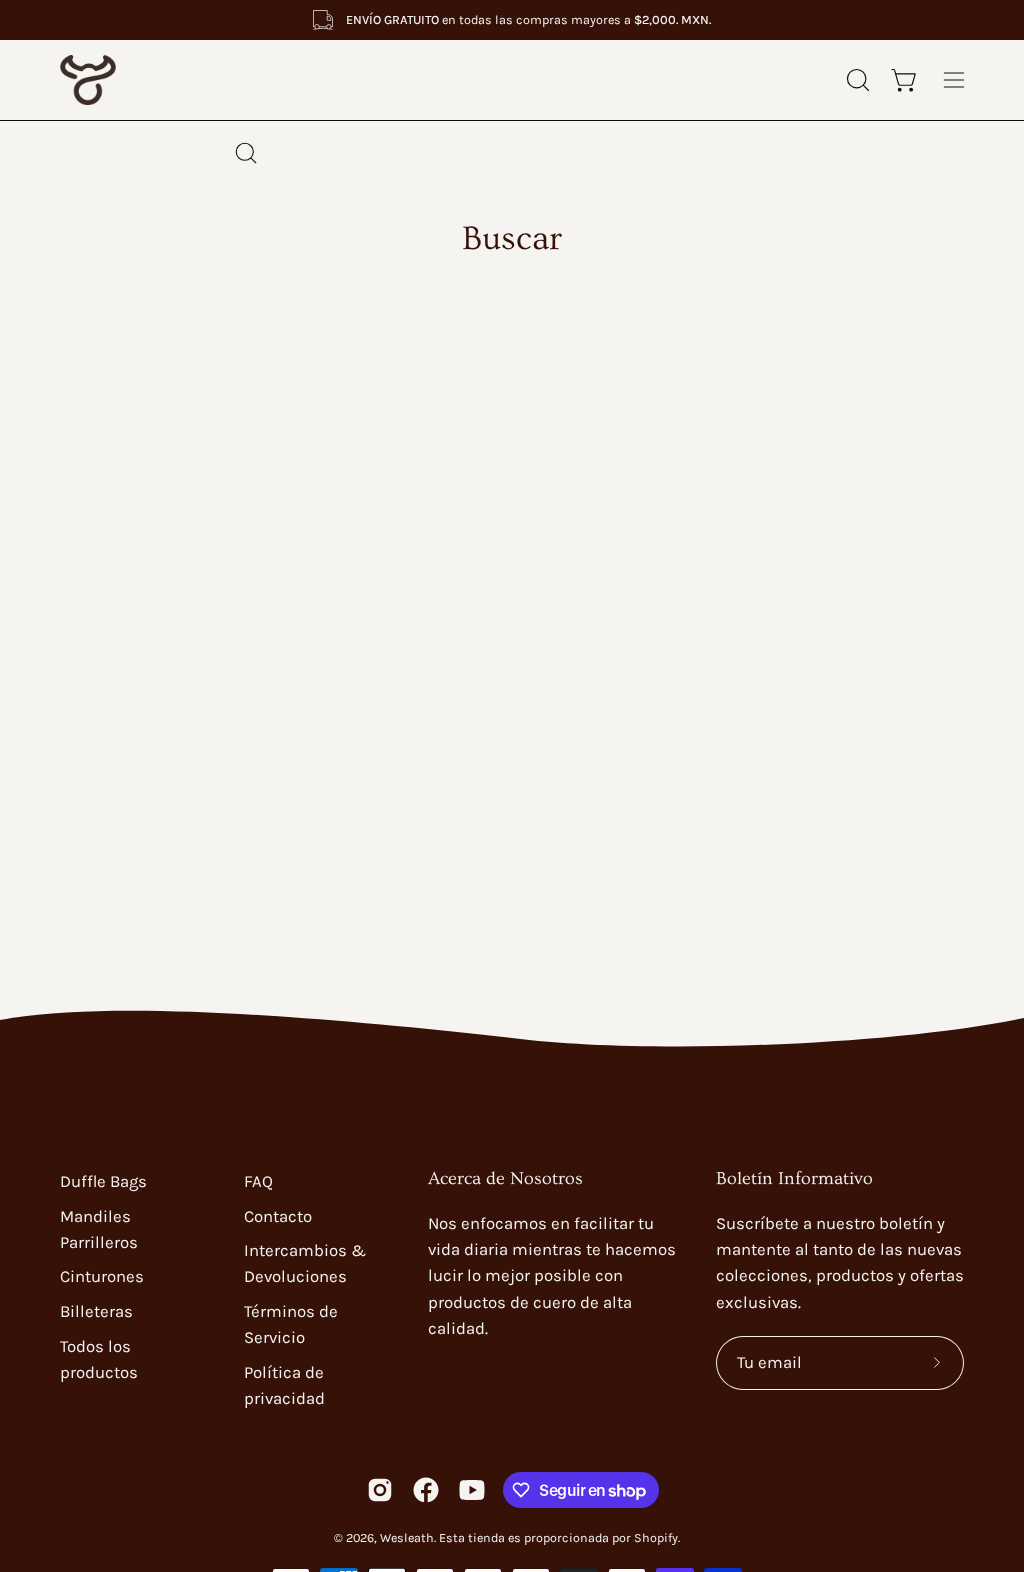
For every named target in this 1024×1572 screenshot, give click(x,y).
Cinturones (102, 1276)
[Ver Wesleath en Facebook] (426, 1490)
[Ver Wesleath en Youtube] (472, 1490)
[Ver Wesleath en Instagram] (380, 1490)
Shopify (656, 1537)
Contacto (278, 1216)
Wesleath (407, 1537)
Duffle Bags (103, 1181)
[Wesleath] (140, 80)
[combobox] (512, 153)
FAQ (258, 1181)
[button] (856, 80)
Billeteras (96, 1311)
